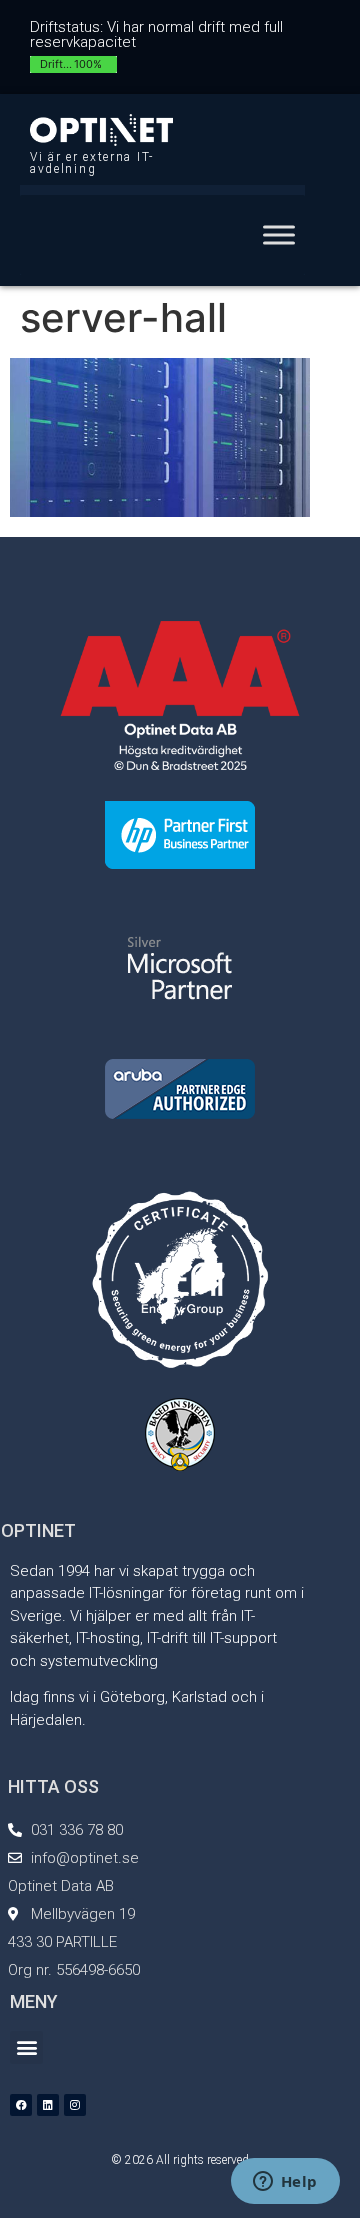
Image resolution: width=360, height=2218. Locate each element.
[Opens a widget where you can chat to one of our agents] (285, 2183)
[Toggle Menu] (279, 234)
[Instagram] (75, 2105)
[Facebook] (21, 2105)
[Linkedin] (48, 2105)
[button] (26, 2047)
